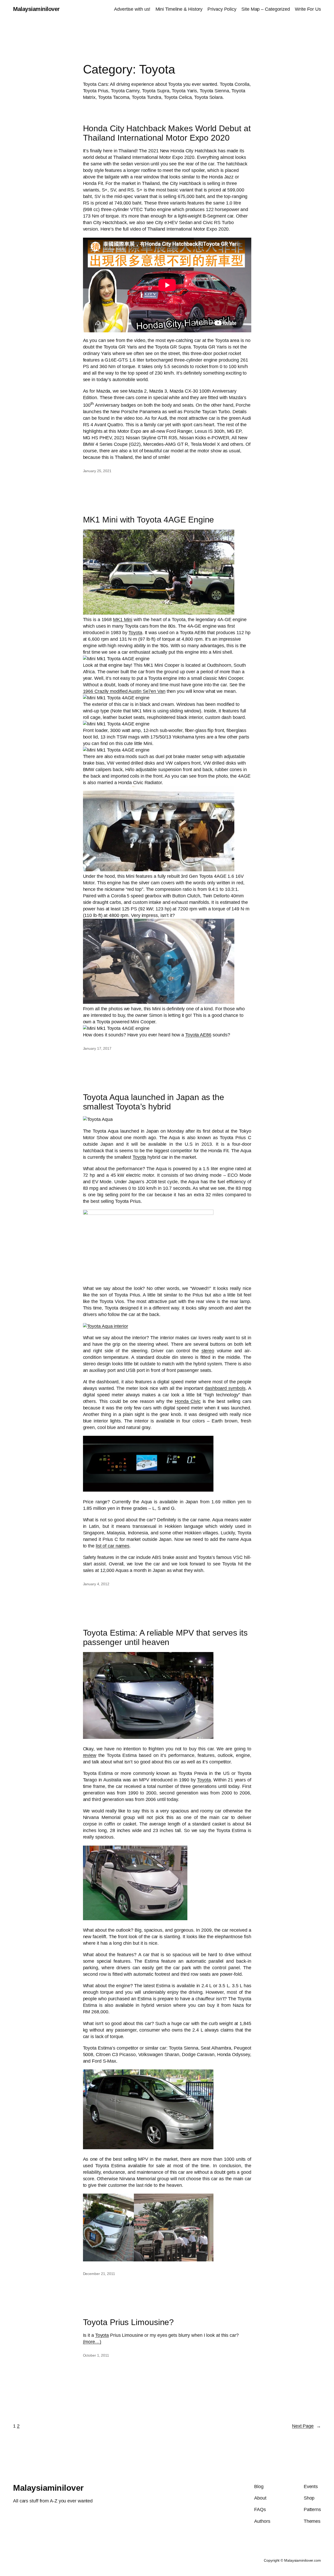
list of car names (113, 1546)
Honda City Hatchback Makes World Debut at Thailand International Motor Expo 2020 (167, 133)
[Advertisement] (167, 30)
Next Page (306, 2426)
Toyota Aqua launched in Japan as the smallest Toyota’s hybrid (154, 1102)
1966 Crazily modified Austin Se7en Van (124, 691)
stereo (208, 1351)
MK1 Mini (123, 620)
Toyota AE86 (198, 1035)
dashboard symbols (225, 1388)
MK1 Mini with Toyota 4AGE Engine (149, 520)
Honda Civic (188, 1401)
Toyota (135, 633)
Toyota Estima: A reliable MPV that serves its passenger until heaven (165, 1638)
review (90, 1755)
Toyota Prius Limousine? (129, 2322)
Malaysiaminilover (36, 9)
